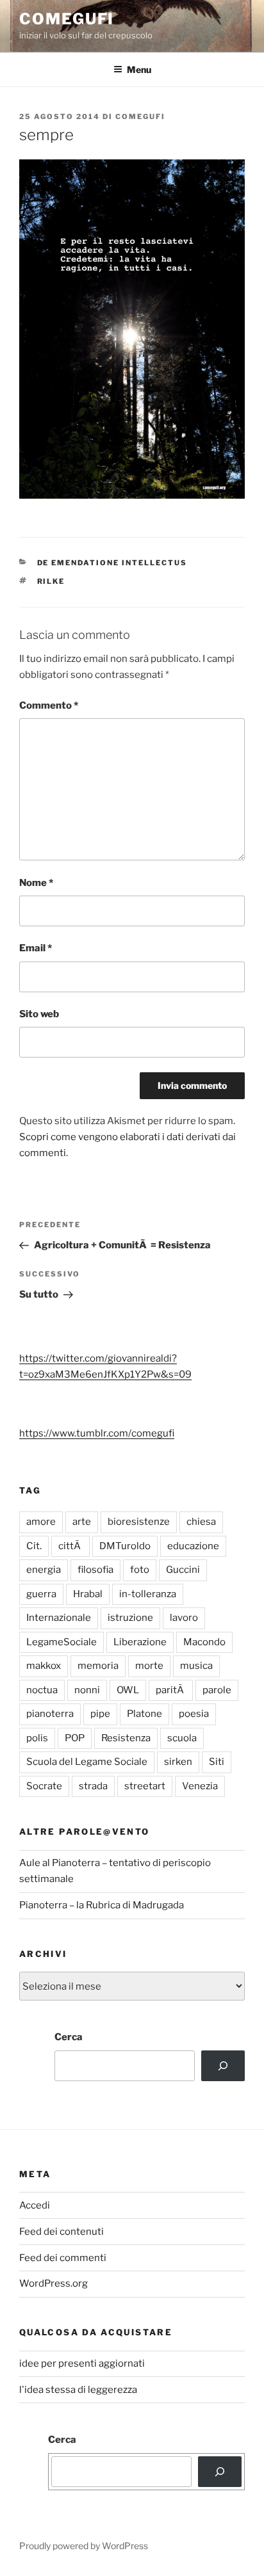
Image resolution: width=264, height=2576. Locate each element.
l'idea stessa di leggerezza (78, 2390)
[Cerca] (223, 2066)
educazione (193, 1546)
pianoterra (50, 1714)
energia (44, 1570)
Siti (217, 1762)
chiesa (201, 1522)
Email (36, 948)
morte (149, 1666)
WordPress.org (54, 2283)
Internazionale (59, 1618)
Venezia (200, 1786)
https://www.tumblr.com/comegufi (97, 1433)
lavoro (184, 1618)
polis (37, 1738)
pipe (100, 1714)
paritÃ (171, 1690)
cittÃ (70, 1546)
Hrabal (88, 1594)
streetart (145, 1786)
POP (75, 1738)
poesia (194, 1714)
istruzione (130, 1618)
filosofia (95, 1570)
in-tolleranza (148, 1594)
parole (217, 1690)
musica (196, 1666)
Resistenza (126, 1738)
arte (82, 1522)
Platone (144, 1714)
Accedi (35, 2205)
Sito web (39, 1014)
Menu (139, 69)
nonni (87, 1690)
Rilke (51, 581)
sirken (178, 1762)
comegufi (67, 19)
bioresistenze (139, 1522)
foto (140, 1570)
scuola (182, 1738)
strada (93, 1786)
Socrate (44, 1786)
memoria (98, 1666)
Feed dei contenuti (62, 2232)
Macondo (204, 1642)
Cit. (34, 1546)
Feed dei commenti (63, 2258)
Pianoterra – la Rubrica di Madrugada (102, 1905)
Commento (49, 705)
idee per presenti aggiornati (82, 2363)
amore (41, 1522)
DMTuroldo (125, 1546)
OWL (128, 1690)
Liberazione (140, 1642)
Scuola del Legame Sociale (87, 1762)
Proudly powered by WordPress (84, 2546)
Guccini (183, 1570)
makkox (44, 1666)
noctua (42, 1690)
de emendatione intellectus (112, 563)
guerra (41, 1594)
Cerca (69, 2037)
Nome (36, 883)
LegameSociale (62, 1642)
